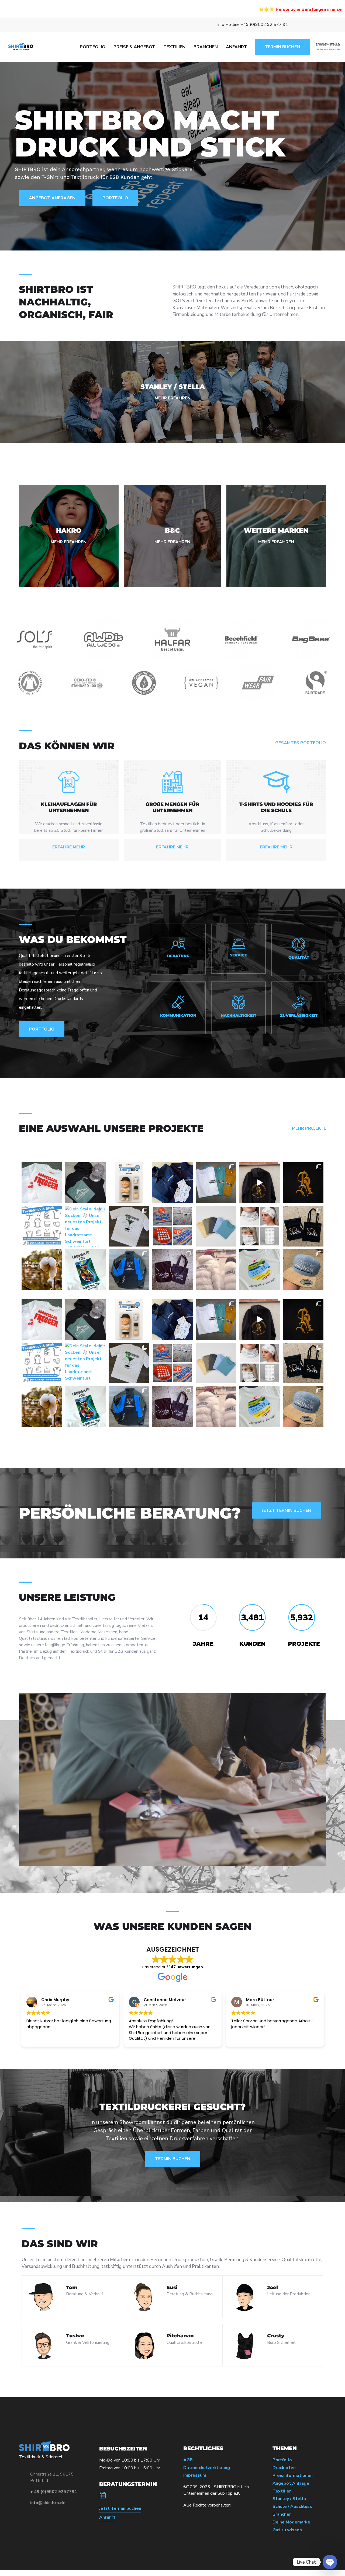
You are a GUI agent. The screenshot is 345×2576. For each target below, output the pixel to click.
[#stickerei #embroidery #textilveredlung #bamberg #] (259, 1183)
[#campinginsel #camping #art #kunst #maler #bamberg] (85, 1270)
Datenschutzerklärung (207, 2468)
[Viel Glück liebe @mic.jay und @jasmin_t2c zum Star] (303, 1226)
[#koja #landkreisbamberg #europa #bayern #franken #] (259, 1270)
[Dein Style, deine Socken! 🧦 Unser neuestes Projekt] (85, 1226)
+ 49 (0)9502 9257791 (54, 2492)
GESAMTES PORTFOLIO (301, 743)
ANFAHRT (237, 47)
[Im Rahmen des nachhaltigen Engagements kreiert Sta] (216, 1270)
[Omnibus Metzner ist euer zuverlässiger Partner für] (172, 1183)
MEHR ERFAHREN (173, 398)
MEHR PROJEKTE (309, 1128)
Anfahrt (107, 2517)
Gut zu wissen (287, 2530)
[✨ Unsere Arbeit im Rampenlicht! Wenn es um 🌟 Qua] (129, 1226)
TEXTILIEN (174, 47)
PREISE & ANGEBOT (134, 47)
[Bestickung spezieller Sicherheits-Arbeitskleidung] (129, 1270)
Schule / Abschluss (292, 2507)
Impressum (195, 2475)
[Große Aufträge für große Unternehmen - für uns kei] (172, 1226)
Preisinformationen (293, 2476)
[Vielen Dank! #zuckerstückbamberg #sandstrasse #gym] (172, 1270)
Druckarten (284, 2468)
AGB (188, 2460)
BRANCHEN (206, 47)
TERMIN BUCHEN (282, 47)
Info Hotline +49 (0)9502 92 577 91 (253, 25)
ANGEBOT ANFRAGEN (52, 198)
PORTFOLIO (93, 47)
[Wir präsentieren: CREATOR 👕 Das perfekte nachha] (216, 1226)
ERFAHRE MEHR (69, 847)
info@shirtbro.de (48, 2503)
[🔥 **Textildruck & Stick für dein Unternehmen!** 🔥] (42, 1226)
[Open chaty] (330, 2562)
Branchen (282, 2514)
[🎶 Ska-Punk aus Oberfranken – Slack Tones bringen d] (216, 1183)
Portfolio (282, 2460)
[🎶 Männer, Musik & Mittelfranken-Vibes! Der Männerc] (42, 1183)
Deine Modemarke (291, 2522)
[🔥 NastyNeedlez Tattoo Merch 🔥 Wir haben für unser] (303, 1183)
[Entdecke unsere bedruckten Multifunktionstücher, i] (259, 1226)
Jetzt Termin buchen (120, 2509)
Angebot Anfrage (291, 2483)
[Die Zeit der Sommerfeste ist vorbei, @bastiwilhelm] (303, 1270)
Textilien (282, 2491)
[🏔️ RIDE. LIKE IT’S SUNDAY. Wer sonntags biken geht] (85, 1183)
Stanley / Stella (289, 2499)
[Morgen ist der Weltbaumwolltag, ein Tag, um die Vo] (42, 1270)
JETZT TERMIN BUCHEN (287, 1510)
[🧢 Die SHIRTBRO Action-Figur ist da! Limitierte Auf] (129, 1183)
